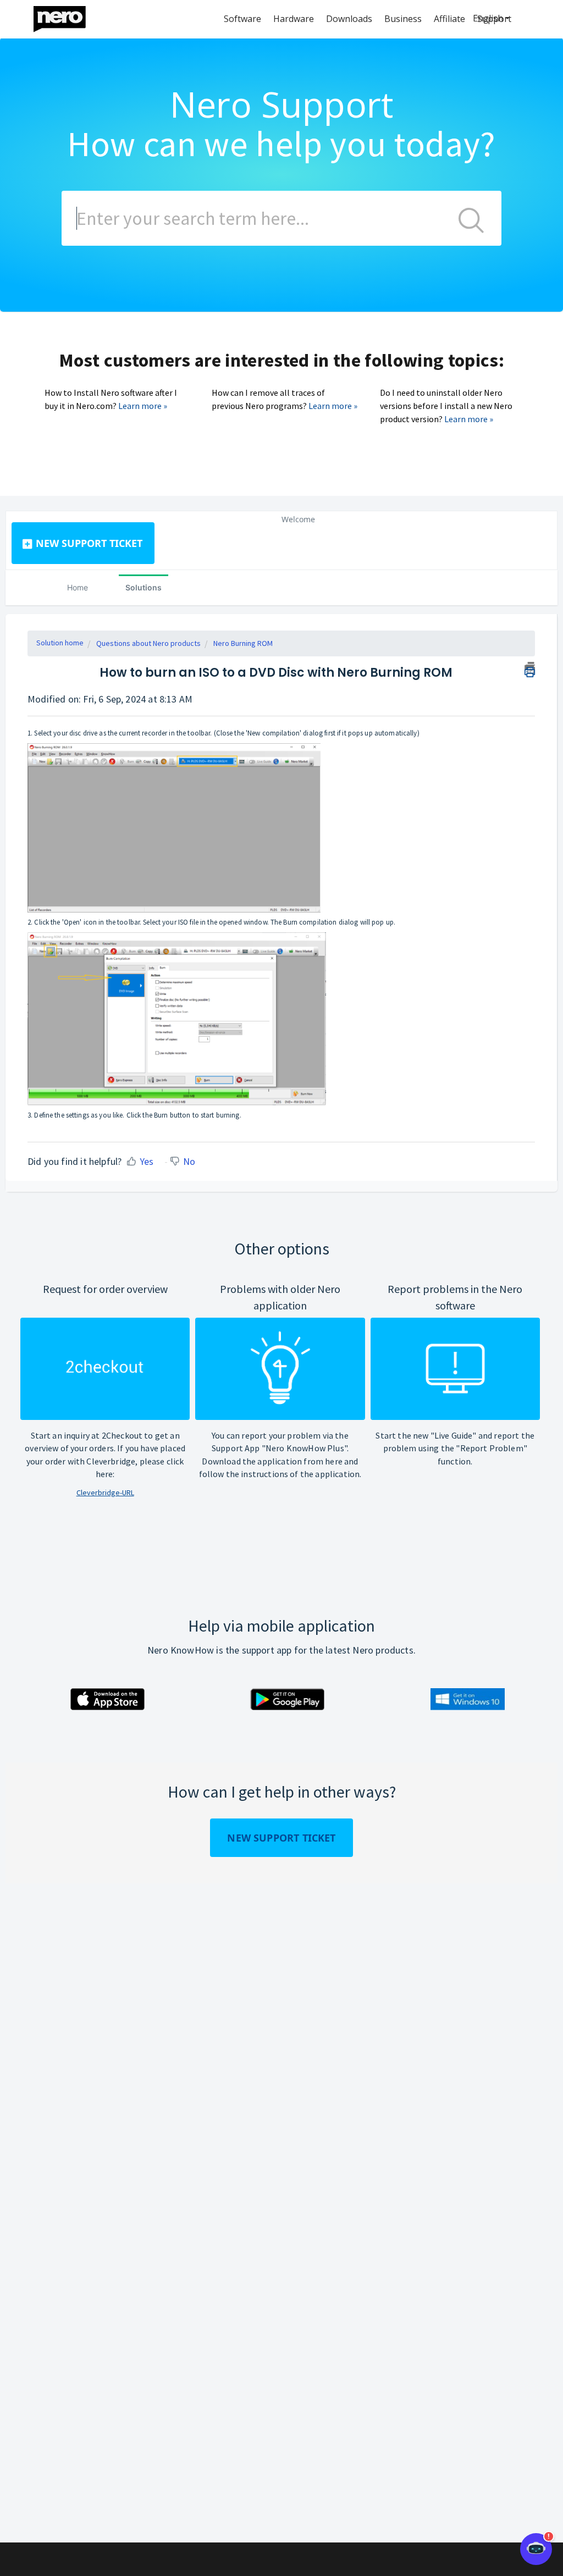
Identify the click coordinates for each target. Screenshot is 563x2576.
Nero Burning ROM (243, 643)
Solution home (60, 643)
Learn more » (143, 406)
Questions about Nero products (148, 643)
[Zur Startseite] (67, 16)
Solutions (143, 587)
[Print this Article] (530, 668)
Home (78, 587)
